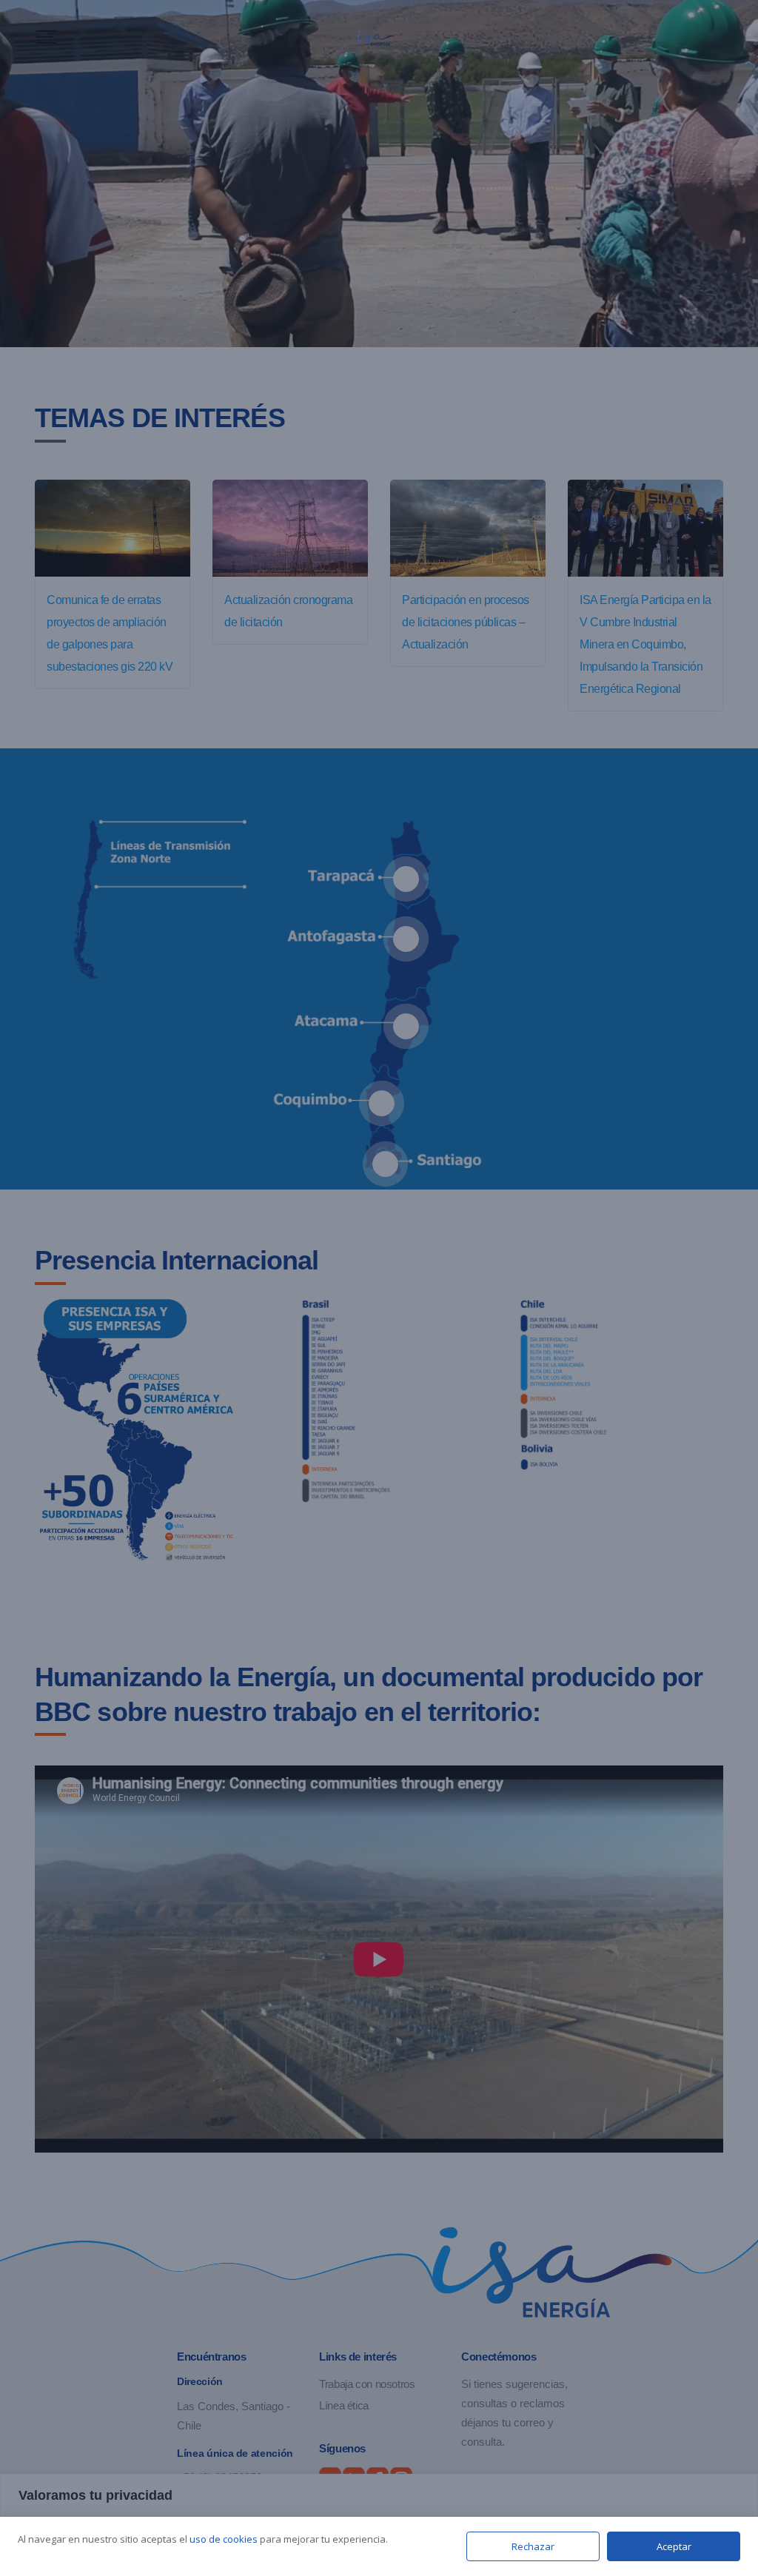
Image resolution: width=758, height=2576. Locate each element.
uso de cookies (224, 2539)
